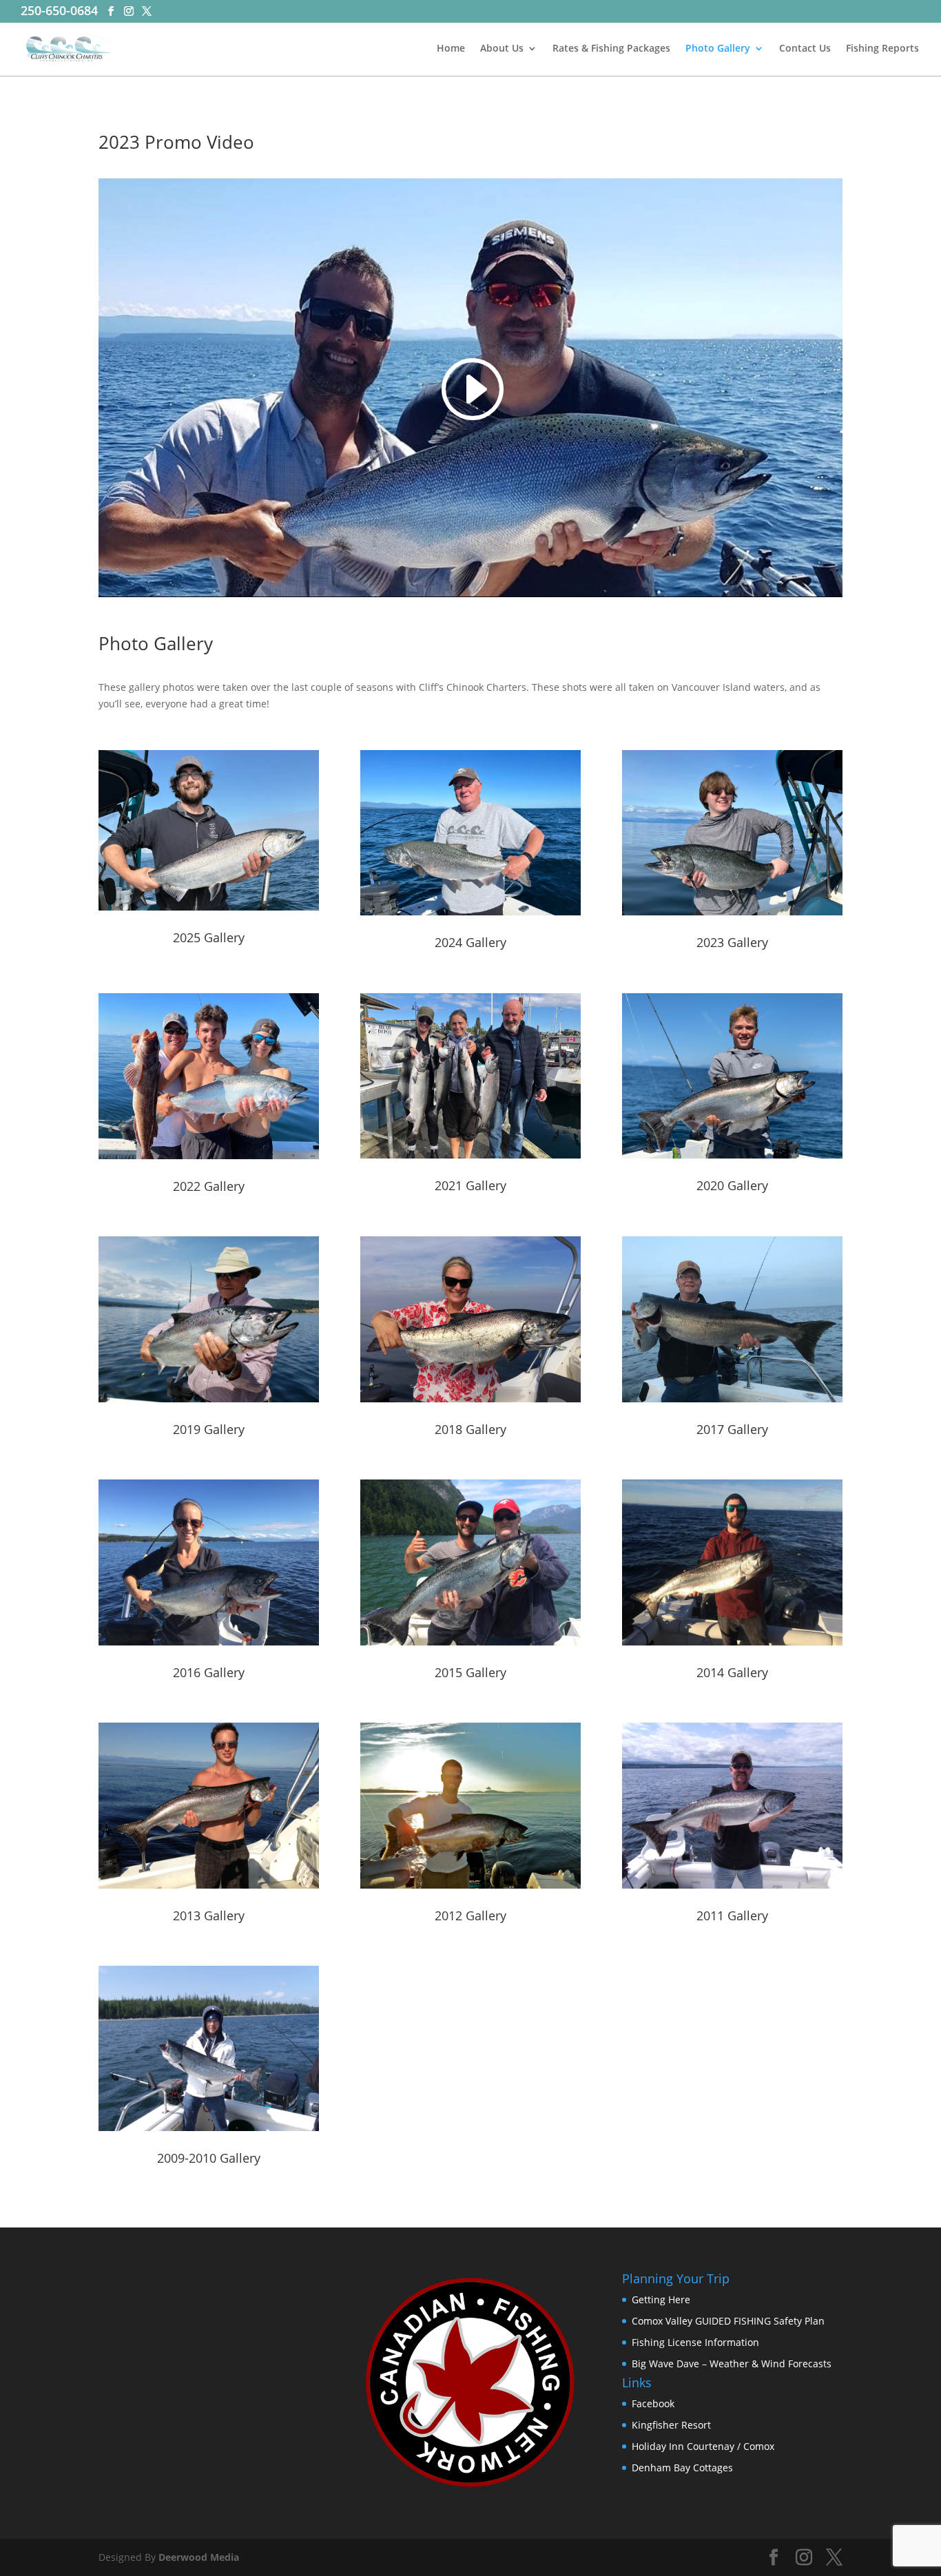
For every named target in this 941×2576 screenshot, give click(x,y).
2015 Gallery (470, 1672)
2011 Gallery (732, 1915)
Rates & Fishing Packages (611, 49)
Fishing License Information (695, 2342)
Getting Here (661, 2299)
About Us (502, 49)
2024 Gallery (470, 942)
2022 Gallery (209, 1186)
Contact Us (805, 49)
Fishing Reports (882, 49)
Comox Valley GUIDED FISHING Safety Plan (728, 2321)
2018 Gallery (470, 1429)
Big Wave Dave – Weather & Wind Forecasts (732, 2364)
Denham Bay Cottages (682, 2468)
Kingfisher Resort (671, 2425)
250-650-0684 (59, 10)
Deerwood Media (199, 2557)
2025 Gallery (209, 937)
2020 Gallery (732, 1185)
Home (451, 49)
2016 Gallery (209, 1672)
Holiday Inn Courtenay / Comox (703, 2446)
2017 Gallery (732, 1429)
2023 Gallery (732, 942)
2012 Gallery (470, 1915)
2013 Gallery (209, 1915)
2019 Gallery (209, 1429)
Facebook (653, 2403)
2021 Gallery (470, 1185)
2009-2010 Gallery (209, 2158)
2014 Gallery (732, 1672)
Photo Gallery (718, 49)
